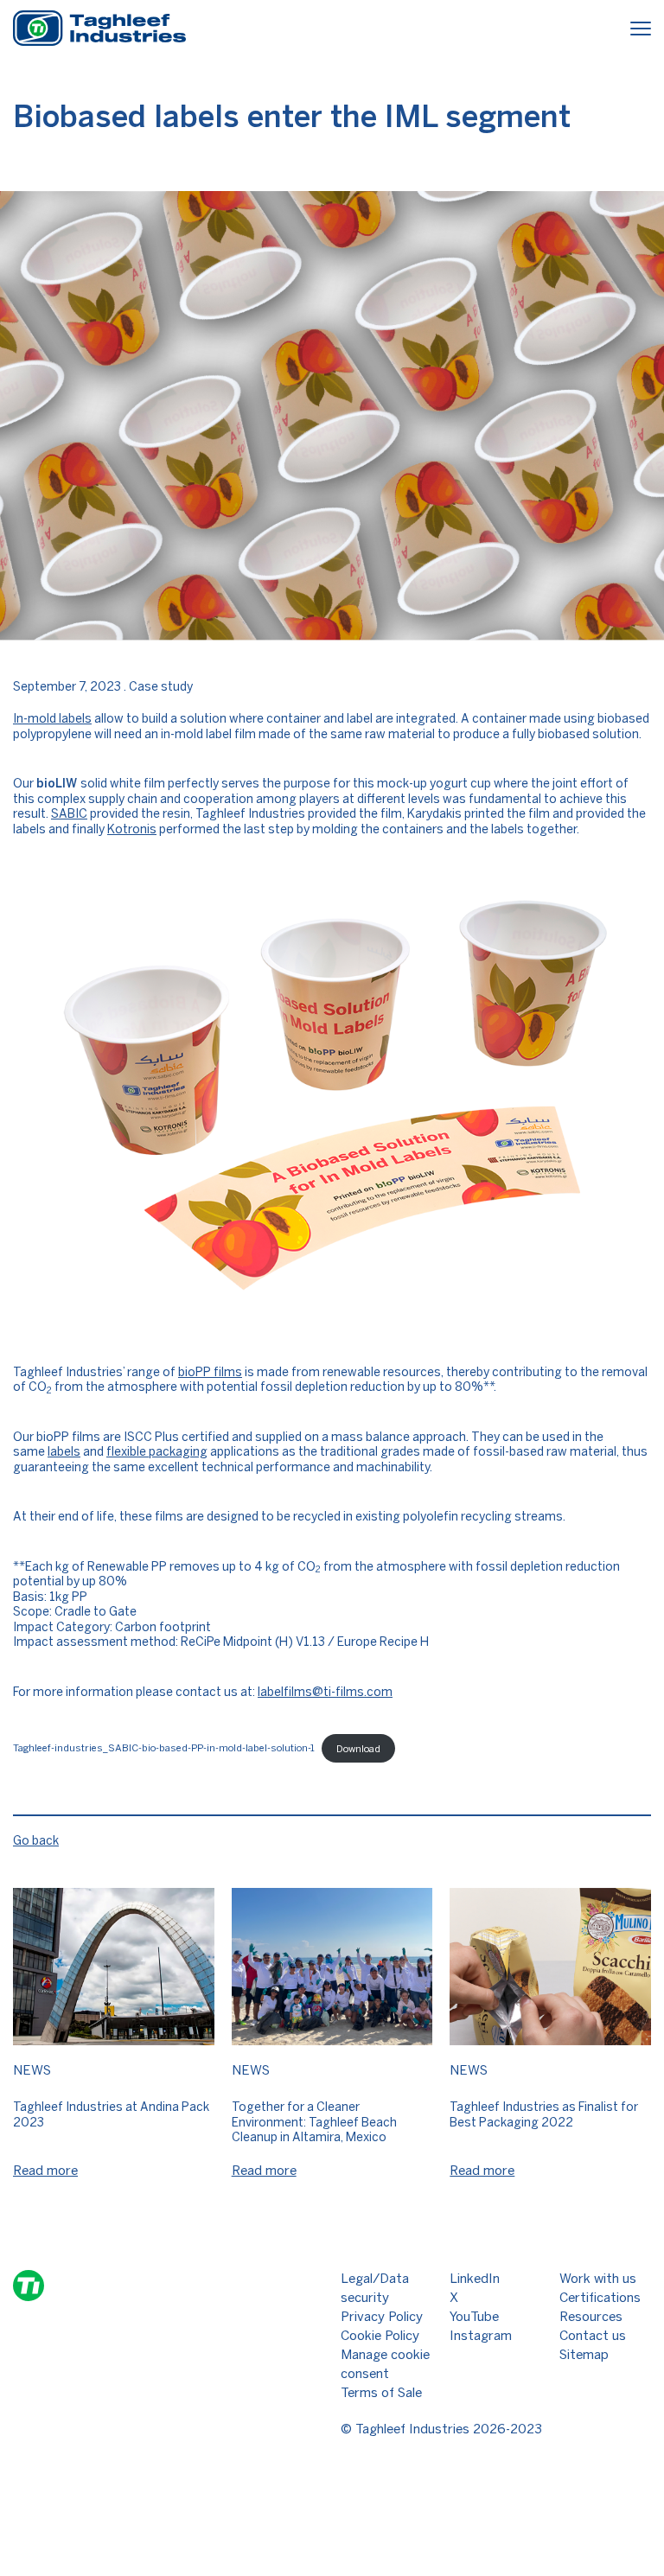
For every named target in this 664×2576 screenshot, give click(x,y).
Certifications (600, 2298)
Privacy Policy (382, 2317)
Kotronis (132, 829)
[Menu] (641, 31)
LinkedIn (475, 2279)
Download (358, 1749)
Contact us (593, 2336)
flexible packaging (157, 1452)
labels (64, 1452)
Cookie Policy (380, 2336)
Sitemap (584, 2355)
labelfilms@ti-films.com (325, 1692)
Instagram (481, 2336)
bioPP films (210, 1372)
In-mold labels (52, 719)
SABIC (69, 814)
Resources (591, 2317)
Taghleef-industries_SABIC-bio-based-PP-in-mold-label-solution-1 (164, 1749)
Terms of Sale (381, 2393)
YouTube (474, 2317)
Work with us (598, 2279)
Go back (36, 1841)
